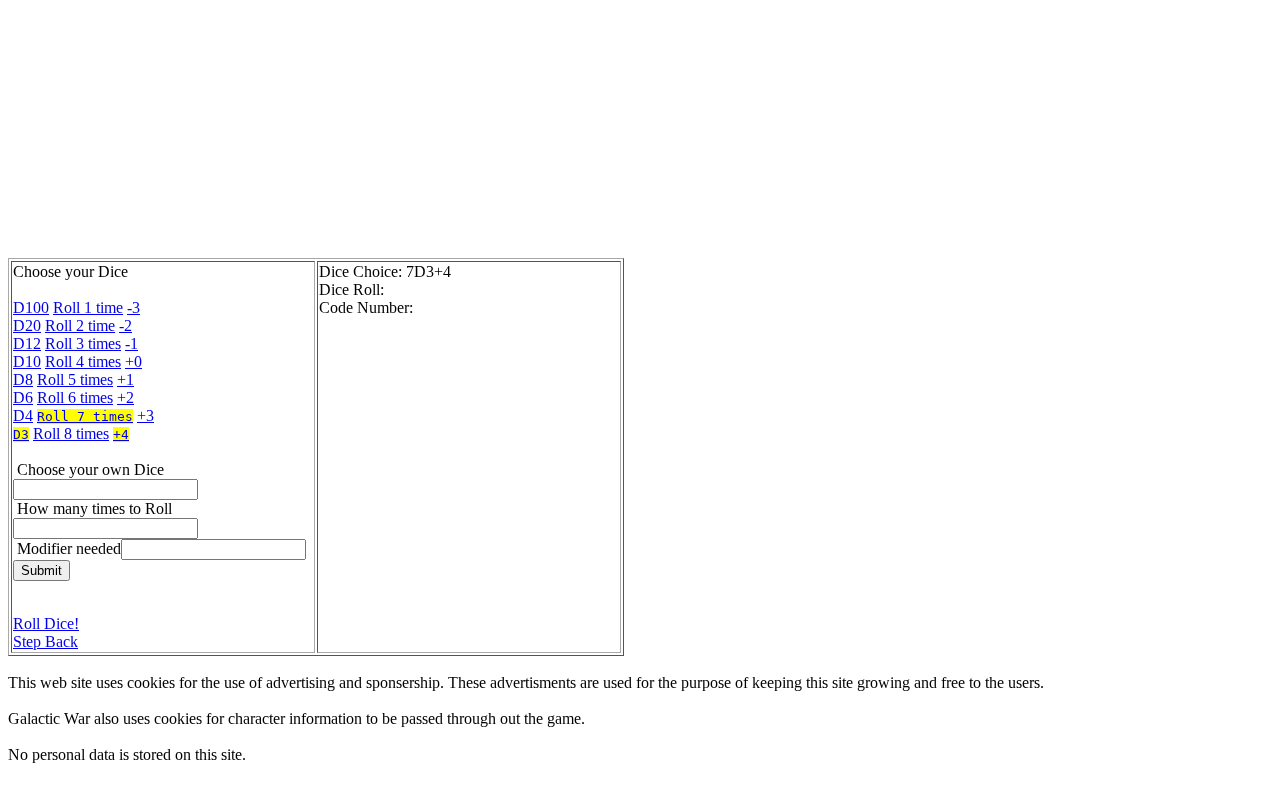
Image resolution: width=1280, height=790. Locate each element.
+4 (121, 434)
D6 (23, 397)
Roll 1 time (88, 307)
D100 (31, 307)
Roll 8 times (71, 433)
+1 (125, 379)
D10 (27, 361)
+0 (133, 361)
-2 (125, 325)
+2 (125, 397)
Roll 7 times (85, 416)
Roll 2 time (80, 325)
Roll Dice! (46, 623)
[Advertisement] (493, 133)
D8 (23, 379)
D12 (27, 343)
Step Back (45, 641)
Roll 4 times (83, 361)
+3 (145, 415)
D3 (21, 434)
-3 (133, 307)
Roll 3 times (83, 343)
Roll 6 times (75, 397)
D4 (23, 415)
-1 (131, 343)
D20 (27, 325)
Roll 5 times (75, 379)
